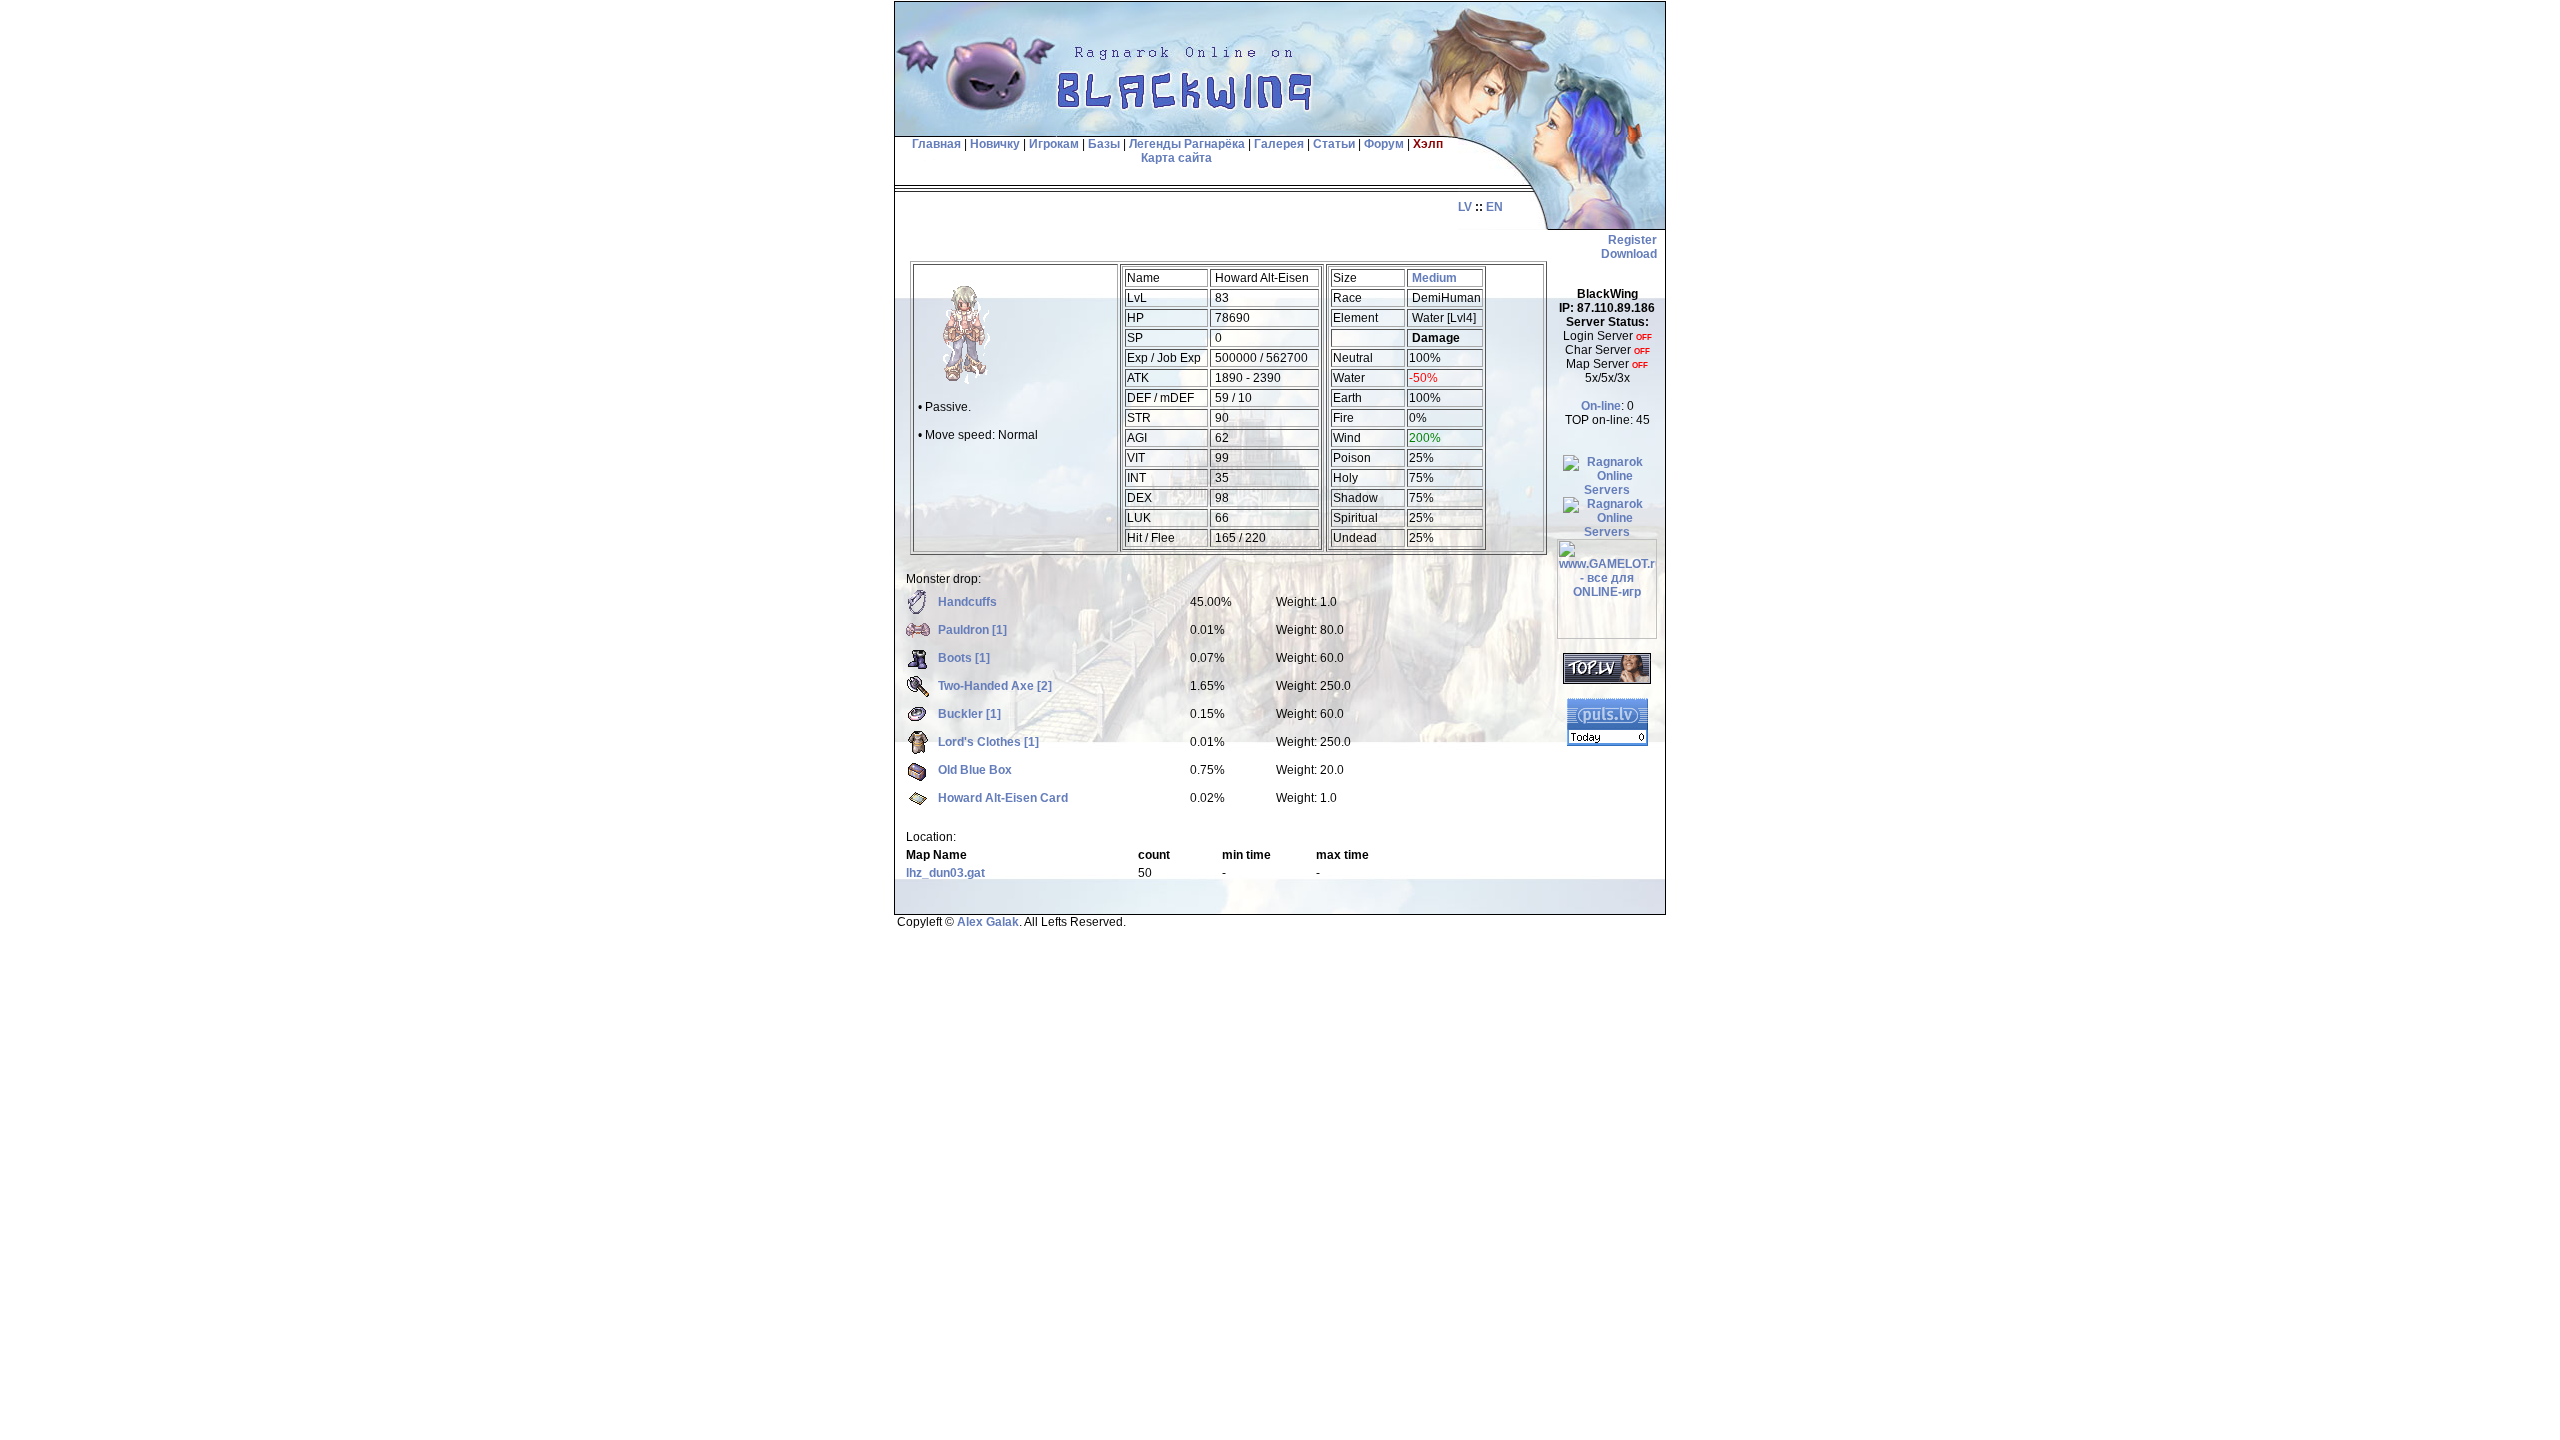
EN (1494, 207)
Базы (1104, 144)
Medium (1434, 278)
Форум (1384, 144)
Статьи (1334, 144)
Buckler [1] (969, 714)
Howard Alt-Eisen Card (1003, 798)
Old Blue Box (975, 770)
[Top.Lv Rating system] (1607, 680)
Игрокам (1054, 144)
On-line (1601, 406)
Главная (935, 144)
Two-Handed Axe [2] (995, 686)
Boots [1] (964, 658)
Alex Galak (988, 922)
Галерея (1279, 144)
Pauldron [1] (972, 630)
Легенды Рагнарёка (1187, 144)
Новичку (995, 144)
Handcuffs (967, 602)
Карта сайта (1176, 158)
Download (1629, 254)
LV (1465, 207)
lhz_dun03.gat (945, 873)
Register (1632, 240)
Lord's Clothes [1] (988, 742)
